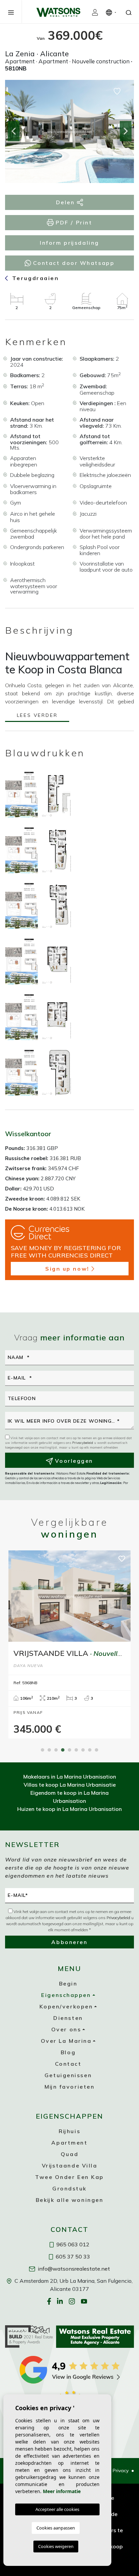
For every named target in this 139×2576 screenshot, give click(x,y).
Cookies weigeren (56, 2546)
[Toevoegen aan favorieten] (117, 91)
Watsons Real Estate (58, 12)
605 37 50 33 (72, 2256)
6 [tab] (76, 1750)
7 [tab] (83, 1750)
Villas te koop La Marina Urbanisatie (70, 1785)
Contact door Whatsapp (73, 263)
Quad (69, 2154)
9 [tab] (96, 1750)
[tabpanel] (69, 1645)
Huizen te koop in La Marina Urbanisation (69, 1809)
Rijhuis (69, 2131)
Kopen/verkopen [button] (66, 2006)
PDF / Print (73, 222)
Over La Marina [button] (66, 2041)
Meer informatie (62, 2491)
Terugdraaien (34, 278)
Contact (68, 2064)
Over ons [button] (66, 2029)
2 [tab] (49, 1750)
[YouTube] (85, 2301)
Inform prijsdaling (69, 243)
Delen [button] (66, 202)
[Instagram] (73, 2301)
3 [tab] (56, 1750)
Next (126, 131)
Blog (68, 2052)
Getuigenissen (68, 2075)
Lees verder (37, 716)
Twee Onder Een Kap (69, 2177)
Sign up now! (67, 1269)
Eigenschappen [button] (66, 1995)
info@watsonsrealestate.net (73, 2269)
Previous (13, 131)
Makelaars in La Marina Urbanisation (70, 1777)
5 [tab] (69, 1750)
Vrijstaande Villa (70, 2165)
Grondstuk (69, 2188)
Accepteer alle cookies (57, 2509)
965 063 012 (72, 2244)
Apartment (69, 2143)
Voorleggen (73, 1461)
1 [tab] (43, 1750)
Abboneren (69, 1942)
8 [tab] (90, 1750)
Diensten (68, 2018)
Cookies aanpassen (56, 2528)
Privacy (121, 2471)
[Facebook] (50, 2301)
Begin (68, 1983)
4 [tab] (63, 1750)
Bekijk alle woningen (70, 2200)
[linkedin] (61, 2301)
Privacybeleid (83, 1443)
